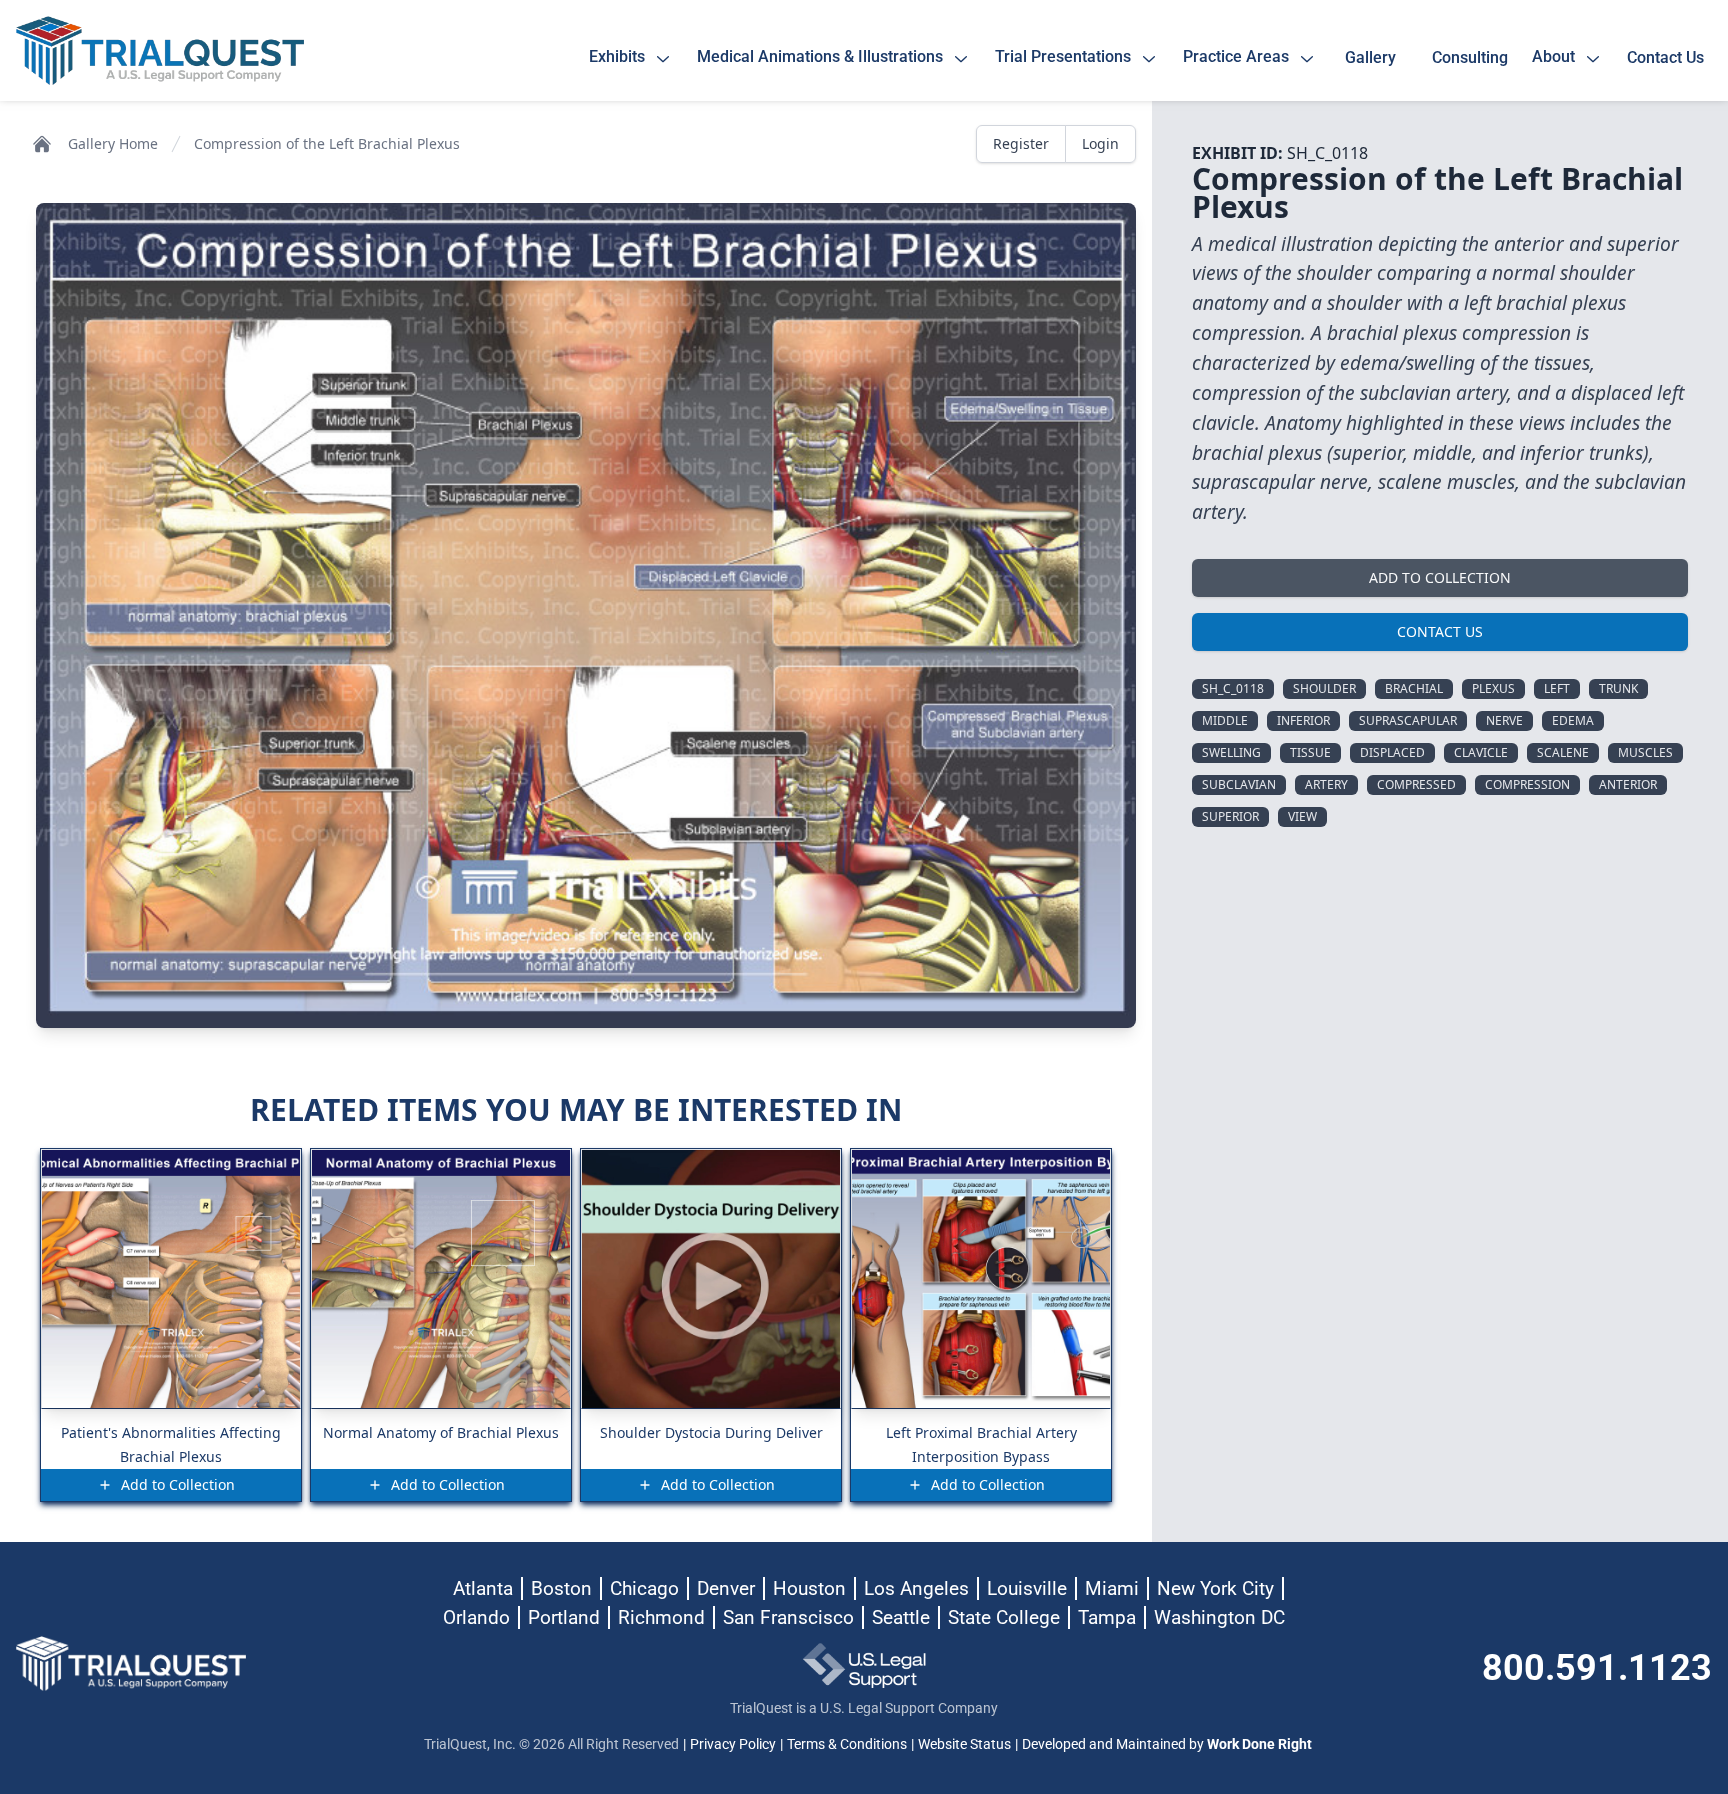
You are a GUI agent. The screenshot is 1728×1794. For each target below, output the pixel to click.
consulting (1470, 57)
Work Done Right (1259, 1744)
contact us (1665, 57)
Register (1021, 143)
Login (1100, 143)
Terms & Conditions (847, 1744)
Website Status (964, 1744)
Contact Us (1440, 631)
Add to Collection (1440, 577)
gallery (1374, 57)
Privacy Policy (733, 1744)
